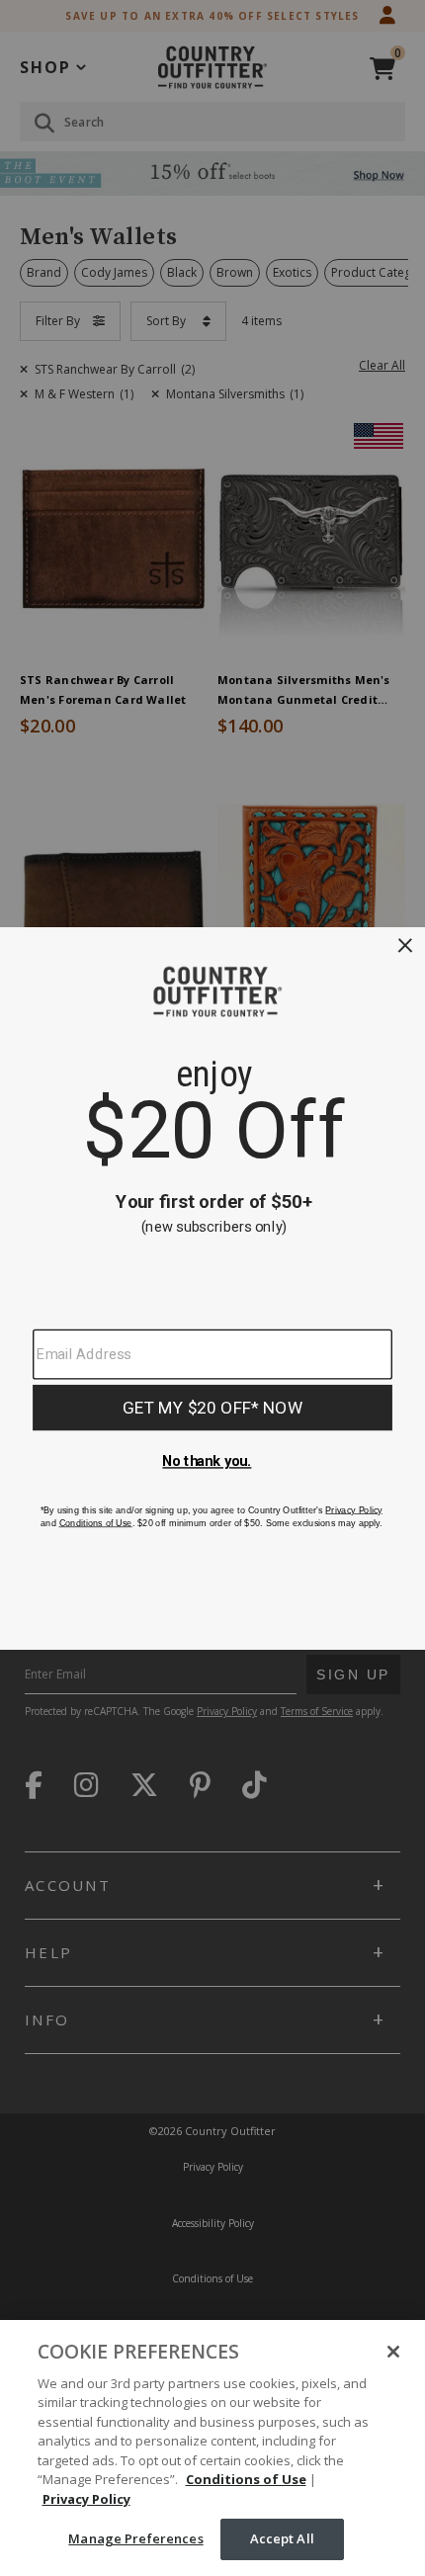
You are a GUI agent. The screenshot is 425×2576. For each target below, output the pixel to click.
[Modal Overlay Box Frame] (212, 1288)
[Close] (393, 2352)
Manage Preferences (135, 2538)
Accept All (282, 2538)
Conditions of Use (246, 2479)
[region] (212, 2448)
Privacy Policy (86, 2499)
